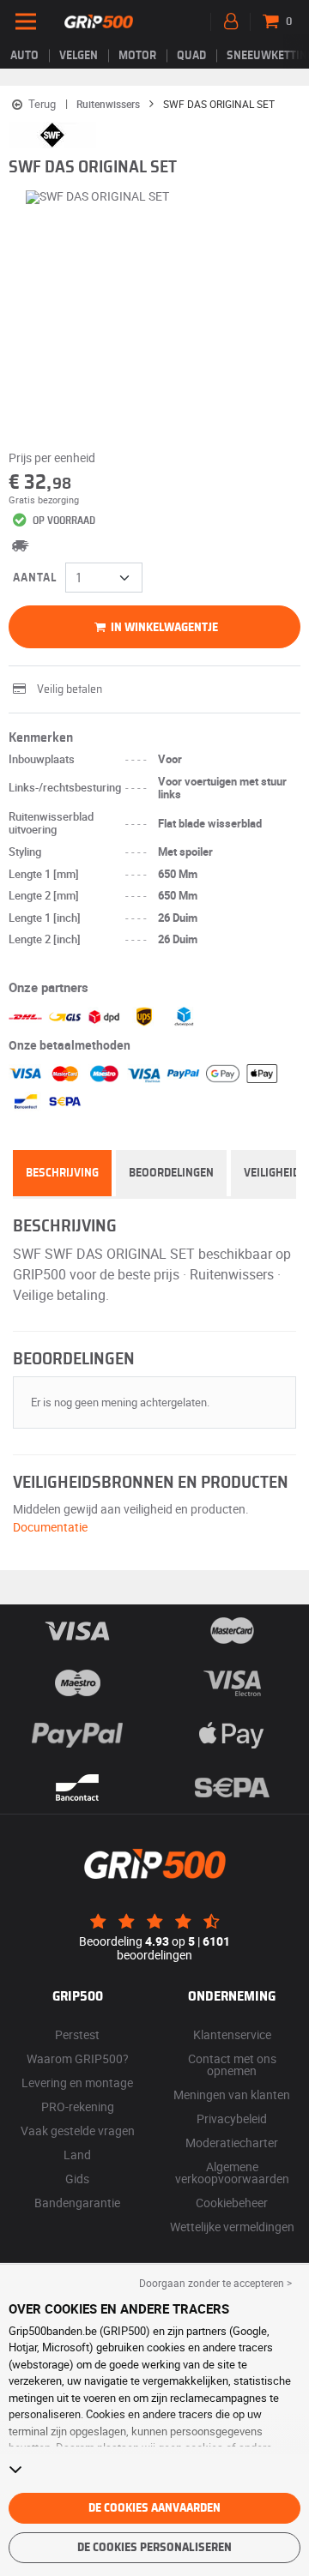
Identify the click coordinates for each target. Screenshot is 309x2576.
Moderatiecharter (232, 2143)
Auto (24, 56)
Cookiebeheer (232, 2203)
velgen (79, 56)
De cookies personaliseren (154, 2548)
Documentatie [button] (50, 1527)
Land (77, 2155)
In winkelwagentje (163, 628)
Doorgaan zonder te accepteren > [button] (215, 2283)
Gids (77, 2179)
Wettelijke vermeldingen (232, 2227)
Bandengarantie (77, 2203)
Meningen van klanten (232, 2095)
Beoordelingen (171, 1173)
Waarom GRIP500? (78, 2058)
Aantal (35, 578)
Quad (191, 56)
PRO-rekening (78, 2107)
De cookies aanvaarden (154, 2508)
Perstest (77, 2034)
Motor (137, 56)
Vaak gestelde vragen (78, 2131)
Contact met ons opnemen (232, 2064)
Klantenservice (232, 2034)
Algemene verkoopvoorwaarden (232, 2173)
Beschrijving (62, 1173)
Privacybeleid (232, 2119)
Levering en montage (77, 2082)
